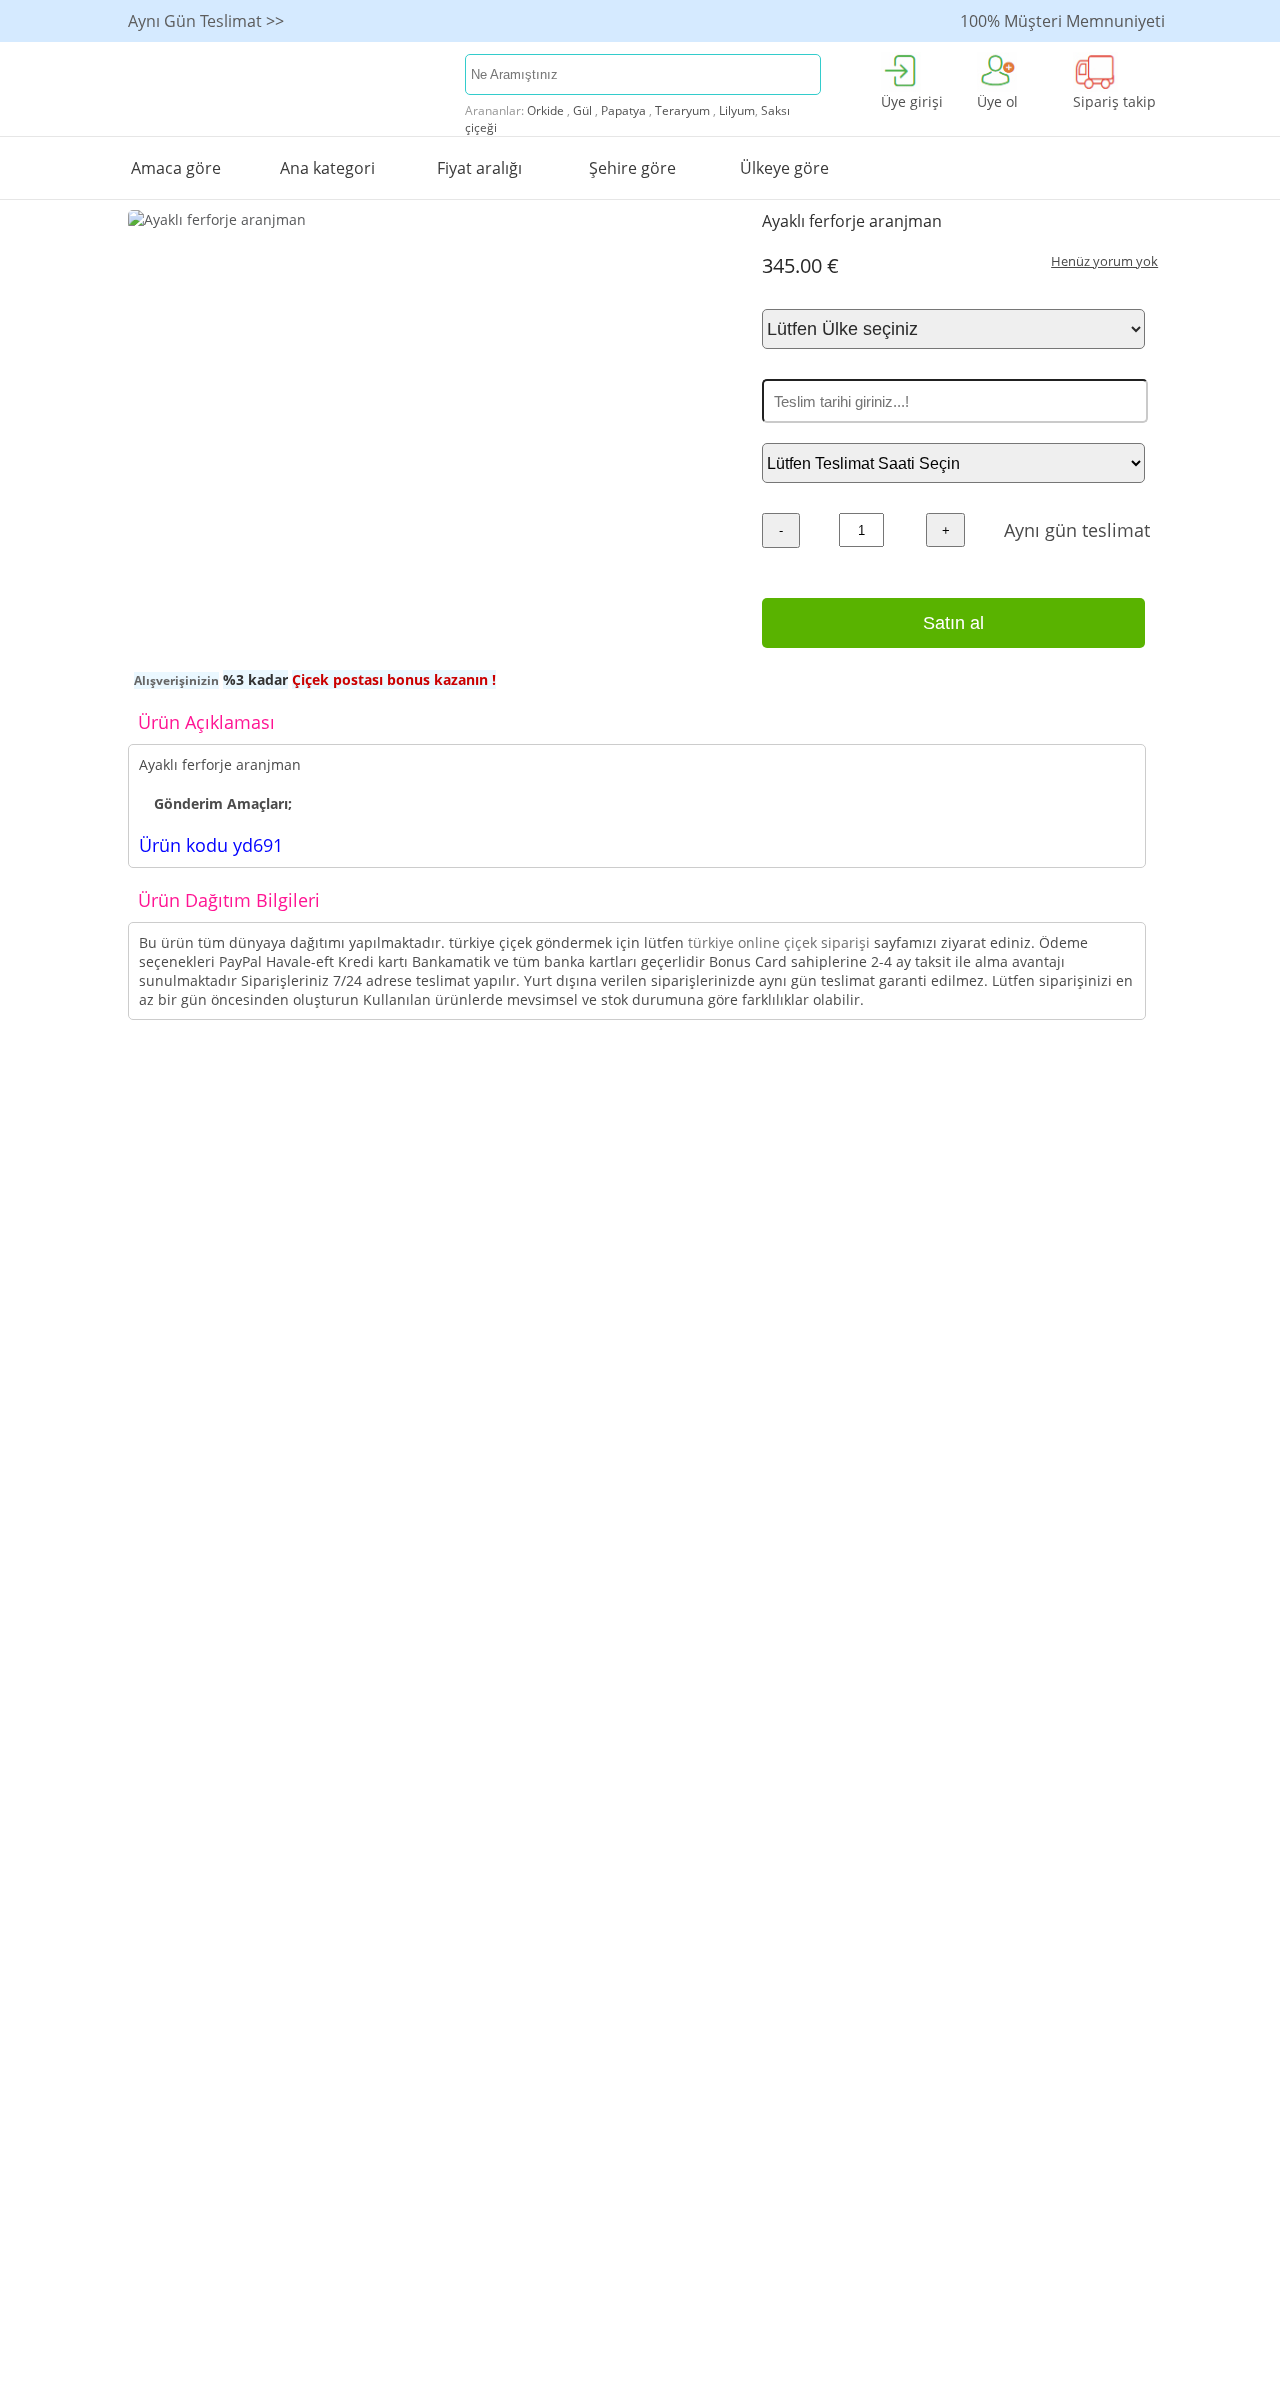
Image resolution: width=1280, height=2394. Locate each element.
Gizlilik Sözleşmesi (396, 1190)
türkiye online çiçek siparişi (781, 942)
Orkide (545, 110)
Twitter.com (988, 1164)
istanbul (567, 1138)
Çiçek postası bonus (401, 1138)
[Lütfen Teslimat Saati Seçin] (954, 463)
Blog (963, 1216)
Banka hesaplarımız (810, 1216)
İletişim (768, 1138)
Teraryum (682, 110)
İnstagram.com (999, 1190)
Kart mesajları (177, 1138)
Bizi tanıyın (781, 1190)
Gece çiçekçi (170, 1190)
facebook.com (995, 1138)
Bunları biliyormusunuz (209, 1164)
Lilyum (737, 110)
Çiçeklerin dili (585, 1164)
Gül (582, 110)
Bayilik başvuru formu (817, 1164)
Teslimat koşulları (394, 1164)
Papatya (623, 110)
